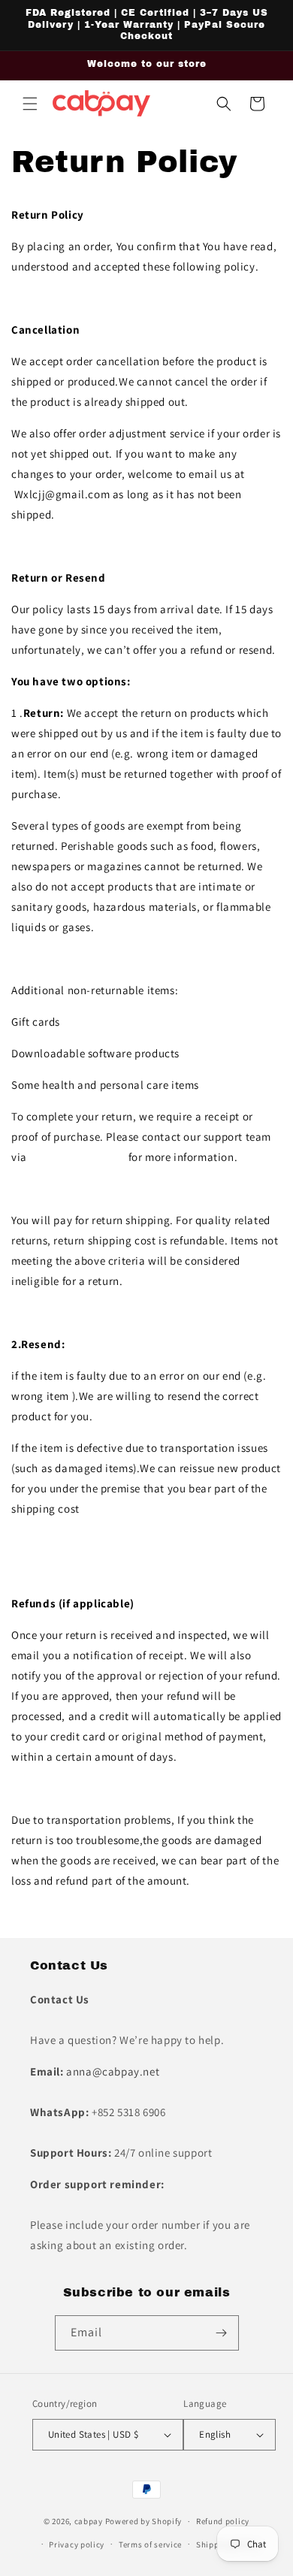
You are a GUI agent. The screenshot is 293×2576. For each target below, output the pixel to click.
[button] (30, 104)
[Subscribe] (222, 2333)
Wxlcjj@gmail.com (77, 1157)
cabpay (89, 2521)
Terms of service (150, 2544)
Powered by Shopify (144, 2521)
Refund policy (223, 2521)
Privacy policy (77, 2544)
